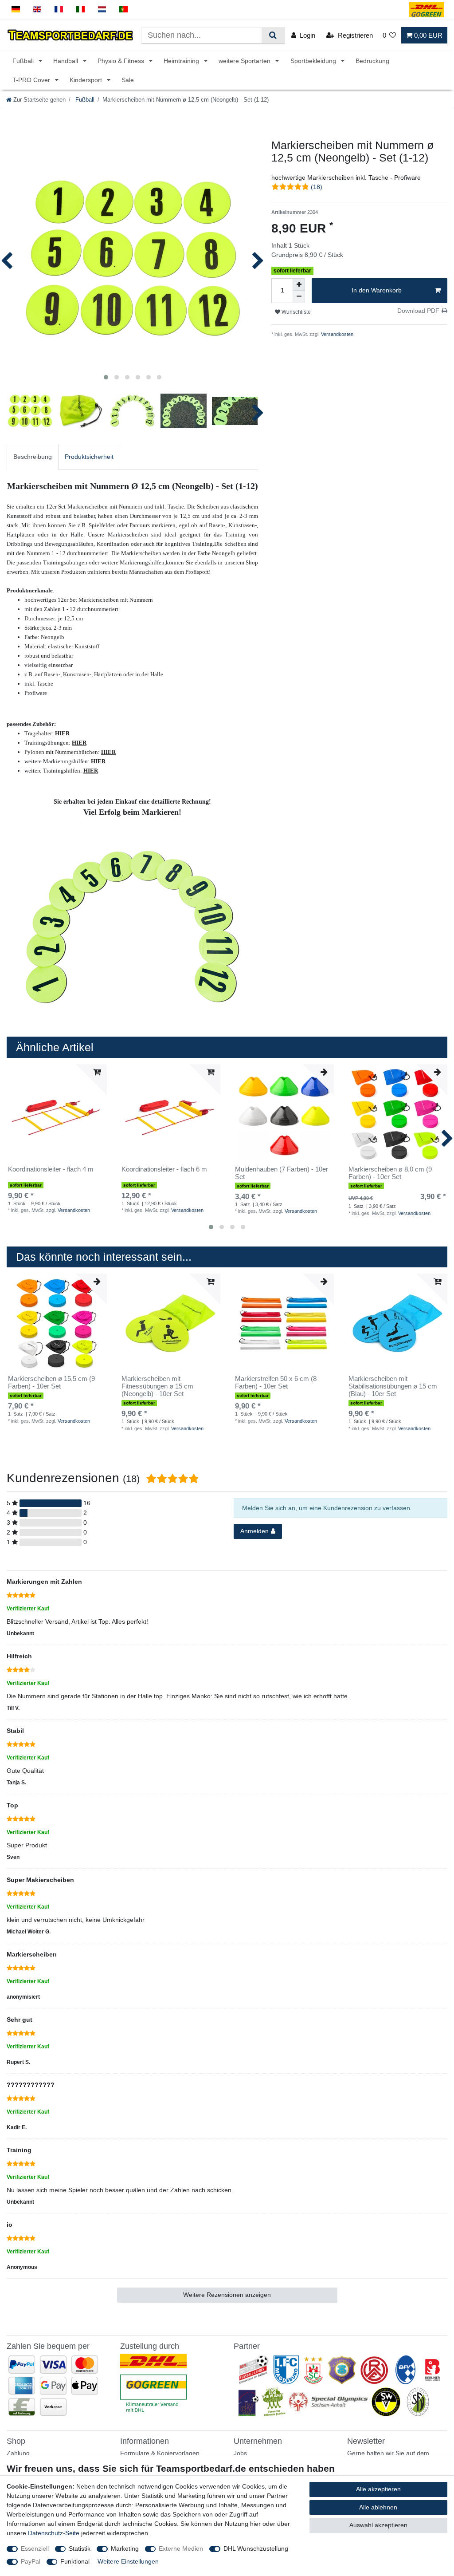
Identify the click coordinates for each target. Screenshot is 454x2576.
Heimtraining (182, 61)
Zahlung (18, 2453)
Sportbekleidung (314, 61)
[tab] (33, 457)
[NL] (102, 10)
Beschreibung (33, 457)
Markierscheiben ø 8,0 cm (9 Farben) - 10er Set (390, 1173)
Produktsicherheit (89, 457)
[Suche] (273, 35)
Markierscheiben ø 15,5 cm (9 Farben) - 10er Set (51, 1383)
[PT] (123, 10)
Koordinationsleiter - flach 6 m (164, 1169)
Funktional (75, 2561)
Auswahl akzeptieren (378, 2525)
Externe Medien (181, 2548)
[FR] (59, 10)
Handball (67, 61)
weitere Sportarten (245, 61)
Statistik (80, 2548)
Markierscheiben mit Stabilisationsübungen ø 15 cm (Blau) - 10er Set (393, 1386)
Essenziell (35, 2548)
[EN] (37, 10)
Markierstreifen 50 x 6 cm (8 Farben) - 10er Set (276, 1383)
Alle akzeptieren (378, 2489)
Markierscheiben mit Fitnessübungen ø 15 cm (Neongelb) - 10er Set (157, 1386)
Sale (128, 80)
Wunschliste (295, 312)
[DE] (16, 10)
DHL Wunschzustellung (256, 2548)
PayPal (31, 2561)
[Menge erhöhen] (299, 284)
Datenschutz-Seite (54, 2533)
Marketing (125, 2548)
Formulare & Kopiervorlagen (160, 2453)
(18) (317, 187)
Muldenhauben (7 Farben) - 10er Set (282, 1173)
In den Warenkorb (377, 290)
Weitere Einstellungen (128, 2561)
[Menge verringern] (299, 297)
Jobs (240, 2453)
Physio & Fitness (122, 61)
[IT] (80, 10)
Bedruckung (372, 61)
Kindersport (87, 80)
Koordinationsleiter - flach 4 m (51, 1169)
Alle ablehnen (378, 2507)
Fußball (24, 61)
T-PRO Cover (32, 80)
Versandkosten (337, 334)
